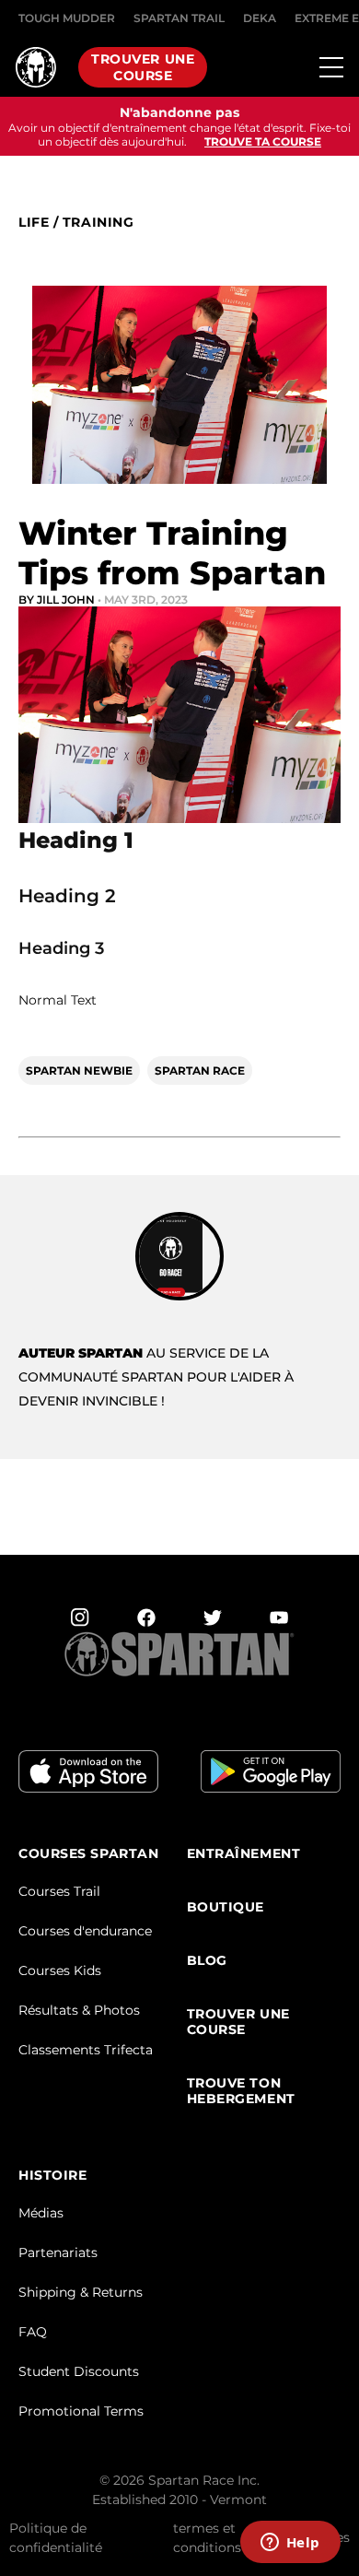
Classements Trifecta (86, 2050)
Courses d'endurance (85, 1931)
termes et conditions (207, 2538)
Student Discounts (79, 2371)
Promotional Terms (81, 2411)
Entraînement (244, 1854)
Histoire (52, 2176)
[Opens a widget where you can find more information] (290, 2544)
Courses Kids (60, 1970)
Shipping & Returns (81, 2292)
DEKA (260, 18)
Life (34, 223)
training (98, 223)
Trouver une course (143, 67)
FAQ (33, 2332)
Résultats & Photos (79, 2010)
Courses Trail (59, 1891)
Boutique (226, 1907)
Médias (41, 2213)
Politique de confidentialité (56, 2538)
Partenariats (58, 2253)
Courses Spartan (88, 1854)
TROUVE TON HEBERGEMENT (241, 2091)
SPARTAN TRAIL (179, 18)
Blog (207, 1961)
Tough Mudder (67, 18)
